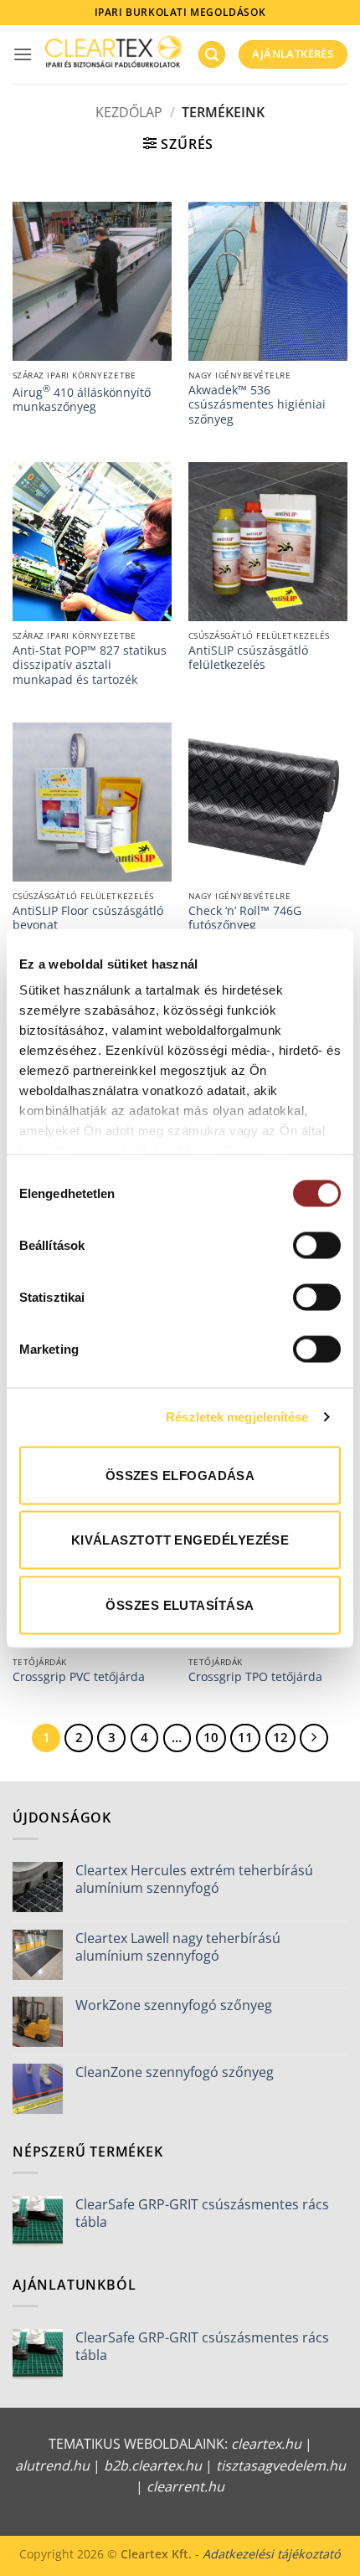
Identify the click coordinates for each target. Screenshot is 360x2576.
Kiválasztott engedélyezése (180, 1540)
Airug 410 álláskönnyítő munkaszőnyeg (82, 398)
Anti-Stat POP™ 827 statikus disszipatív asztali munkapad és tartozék (90, 665)
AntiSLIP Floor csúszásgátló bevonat (88, 918)
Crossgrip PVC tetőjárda (79, 1677)
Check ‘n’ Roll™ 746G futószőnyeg (245, 918)
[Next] (314, 1738)
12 (280, 1737)
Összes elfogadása (180, 1475)
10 (211, 1737)
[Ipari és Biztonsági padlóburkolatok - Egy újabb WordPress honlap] (115, 55)
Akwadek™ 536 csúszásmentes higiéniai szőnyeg (257, 405)
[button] (23, 54)
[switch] (317, 1245)
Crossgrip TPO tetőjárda (255, 1677)
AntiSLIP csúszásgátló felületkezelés (248, 658)
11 (245, 1737)
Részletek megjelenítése (237, 1417)
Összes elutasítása (180, 1604)
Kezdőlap (129, 112)
